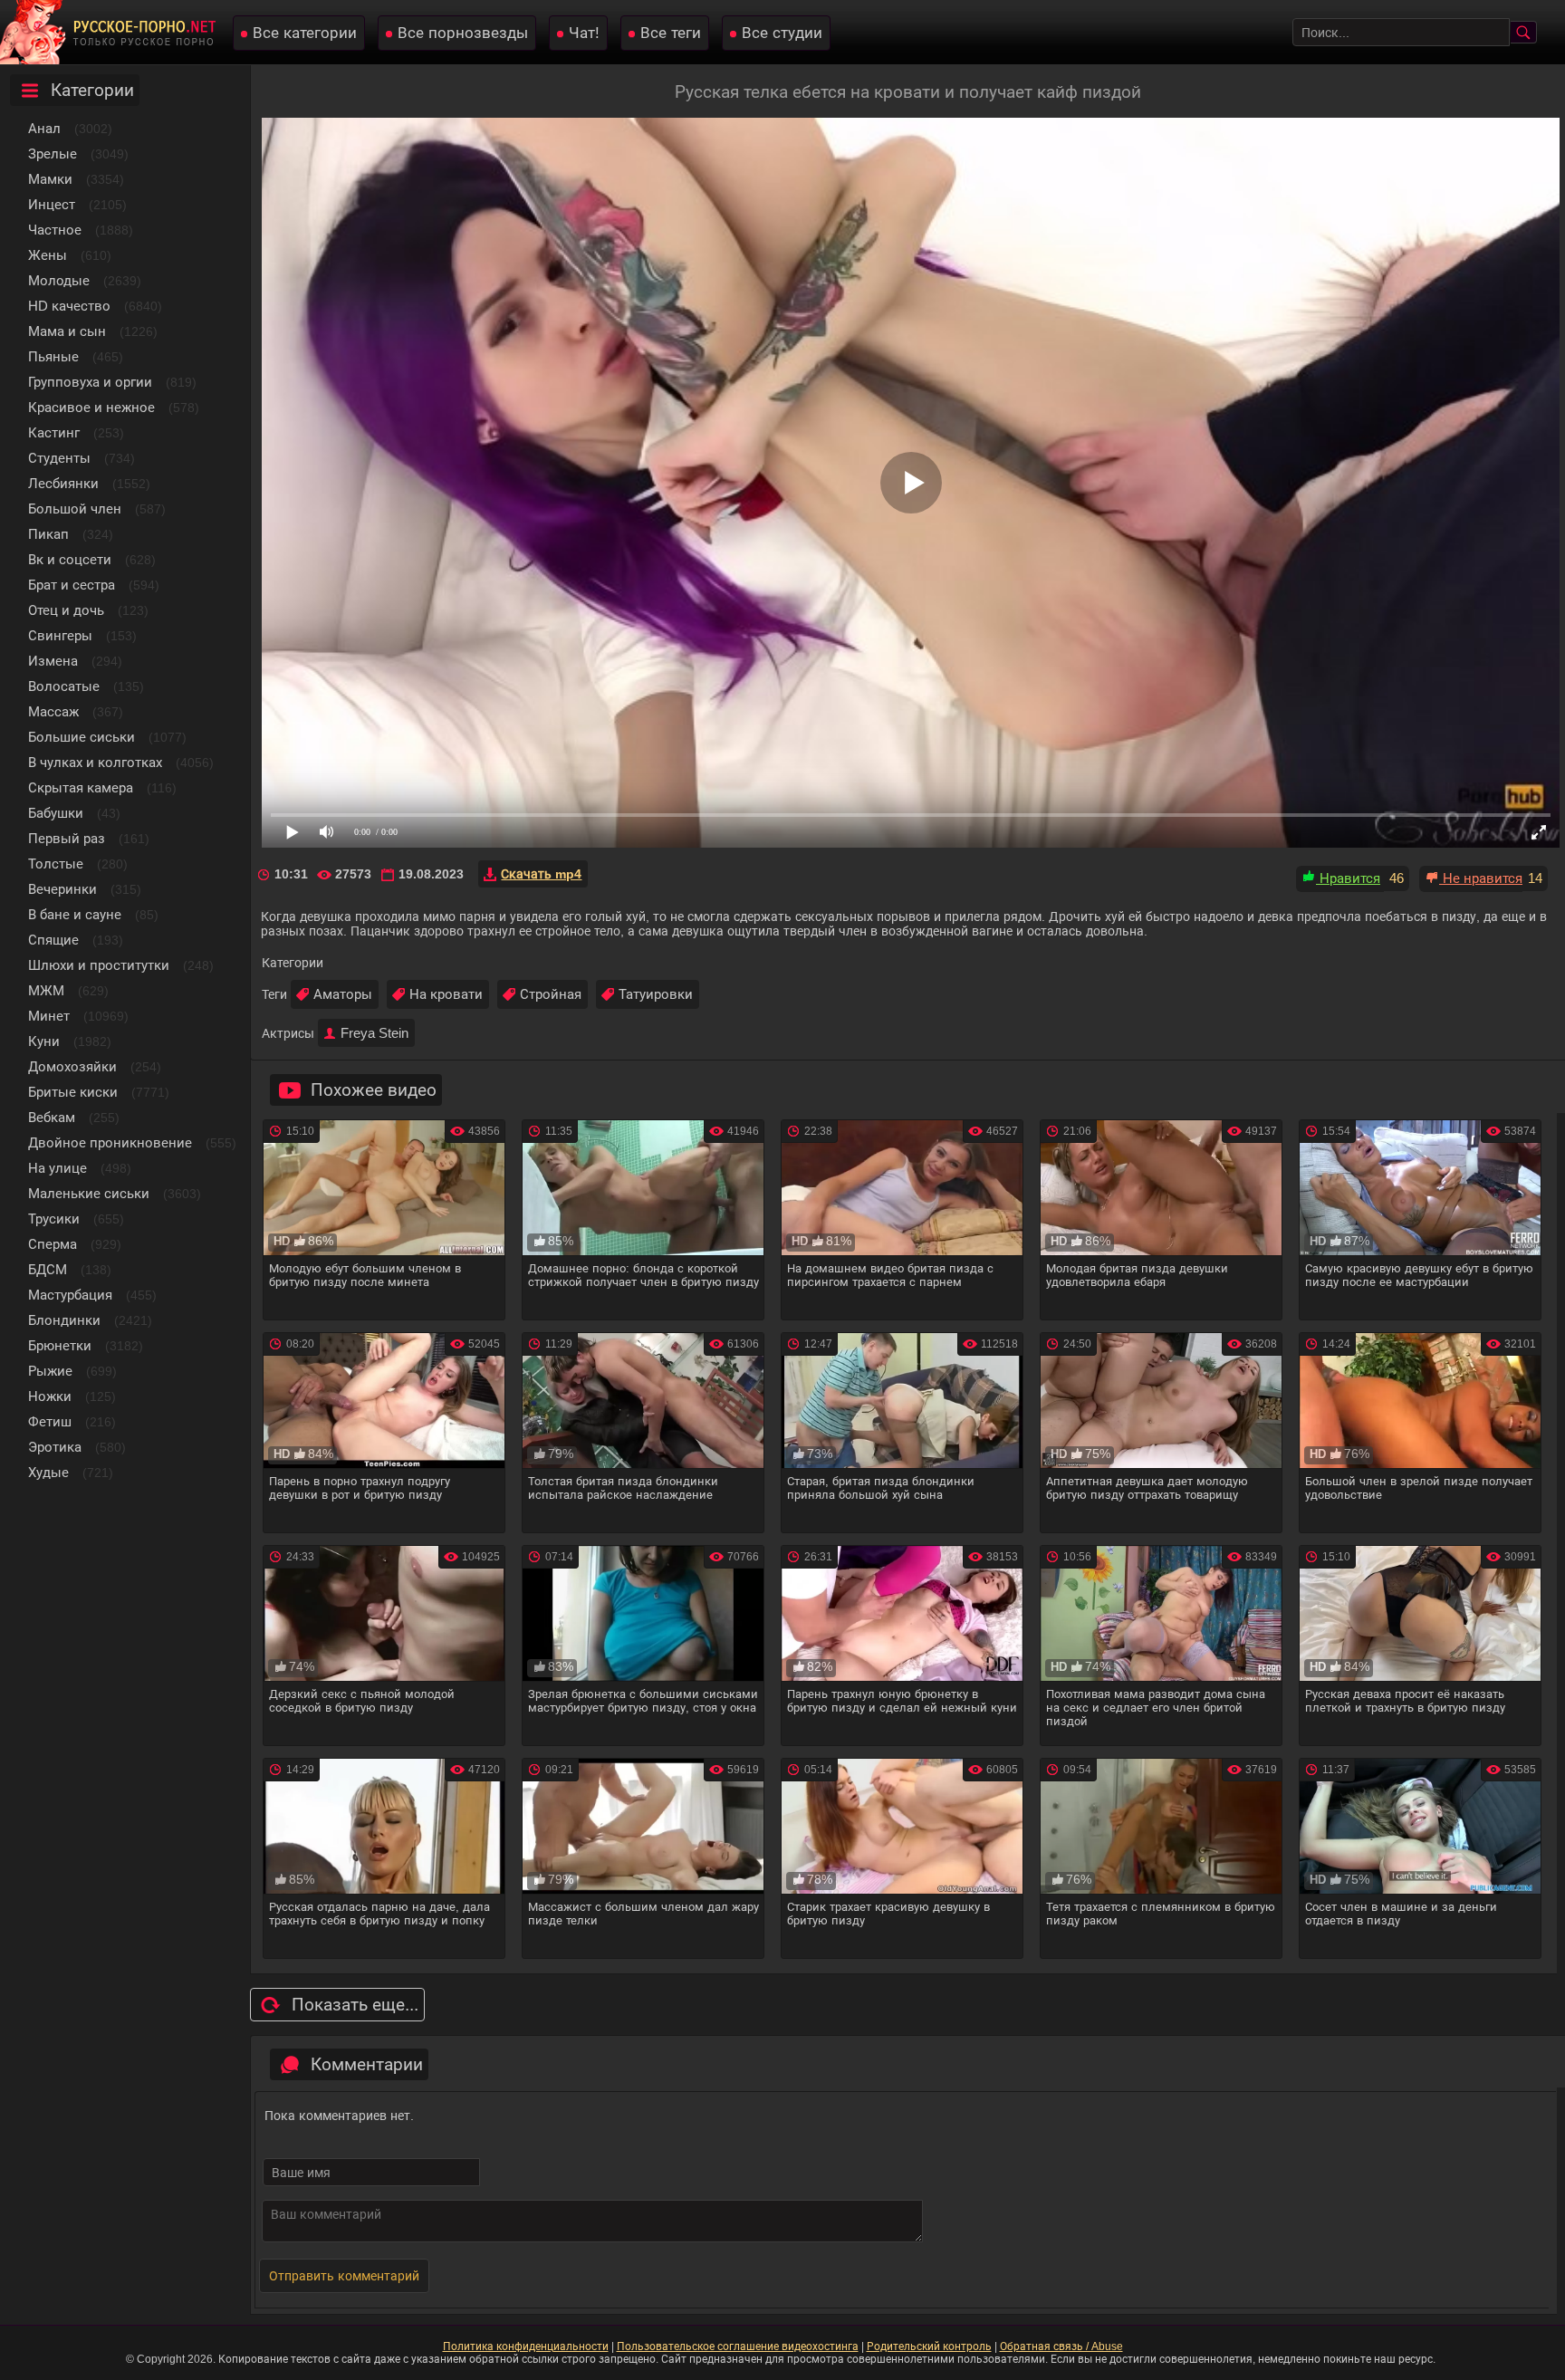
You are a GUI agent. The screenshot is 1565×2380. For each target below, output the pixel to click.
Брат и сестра (72, 585)
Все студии (782, 33)
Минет (49, 1016)
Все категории (305, 33)
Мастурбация (70, 1295)
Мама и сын (67, 331)
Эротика (55, 1447)
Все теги (671, 33)
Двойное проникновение (110, 1142)
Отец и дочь (66, 610)
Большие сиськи (82, 737)
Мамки (50, 179)
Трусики (54, 1219)
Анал (44, 128)
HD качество (69, 306)
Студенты (59, 458)
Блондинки (64, 1320)
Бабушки (56, 813)
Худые (48, 1472)
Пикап (48, 534)
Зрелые (53, 154)
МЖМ (46, 990)
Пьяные (53, 356)
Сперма (53, 1244)
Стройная (551, 994)
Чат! (584, 33)
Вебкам (52, 1117)
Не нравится (1481, 878)
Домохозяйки (72, 1066)
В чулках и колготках (95, 762)
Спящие (53, 940)
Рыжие (50, 1371)
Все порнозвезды (463, 33)
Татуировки (656, 994)
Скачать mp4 (541, 874)
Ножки (50, 1396)
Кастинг (54, 432)
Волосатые (64, 686)
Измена (53, 661)
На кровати (446, 994)
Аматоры (343, 994)
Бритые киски (73, 1092)
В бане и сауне (75, 914)
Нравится (1348, 878)
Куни (44, 1041)
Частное (55, 230)
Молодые (59, 280)
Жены (48, 255)
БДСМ (48, 1269)
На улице (58, 1168)
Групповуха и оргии (90, 382)
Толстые (56, 864)
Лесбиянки (63, 483)
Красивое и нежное (91, 407)
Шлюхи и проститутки (99, 965)
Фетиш (50, 1421)
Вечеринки (62, 889)
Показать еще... (355, 2005)
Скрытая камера (81, 787)
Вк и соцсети (70, 559)
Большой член (75, 509)
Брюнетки (60, 1345)
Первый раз (67, 838)
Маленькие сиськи (89, 1193)
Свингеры (60, 635)
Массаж (53, 711)
